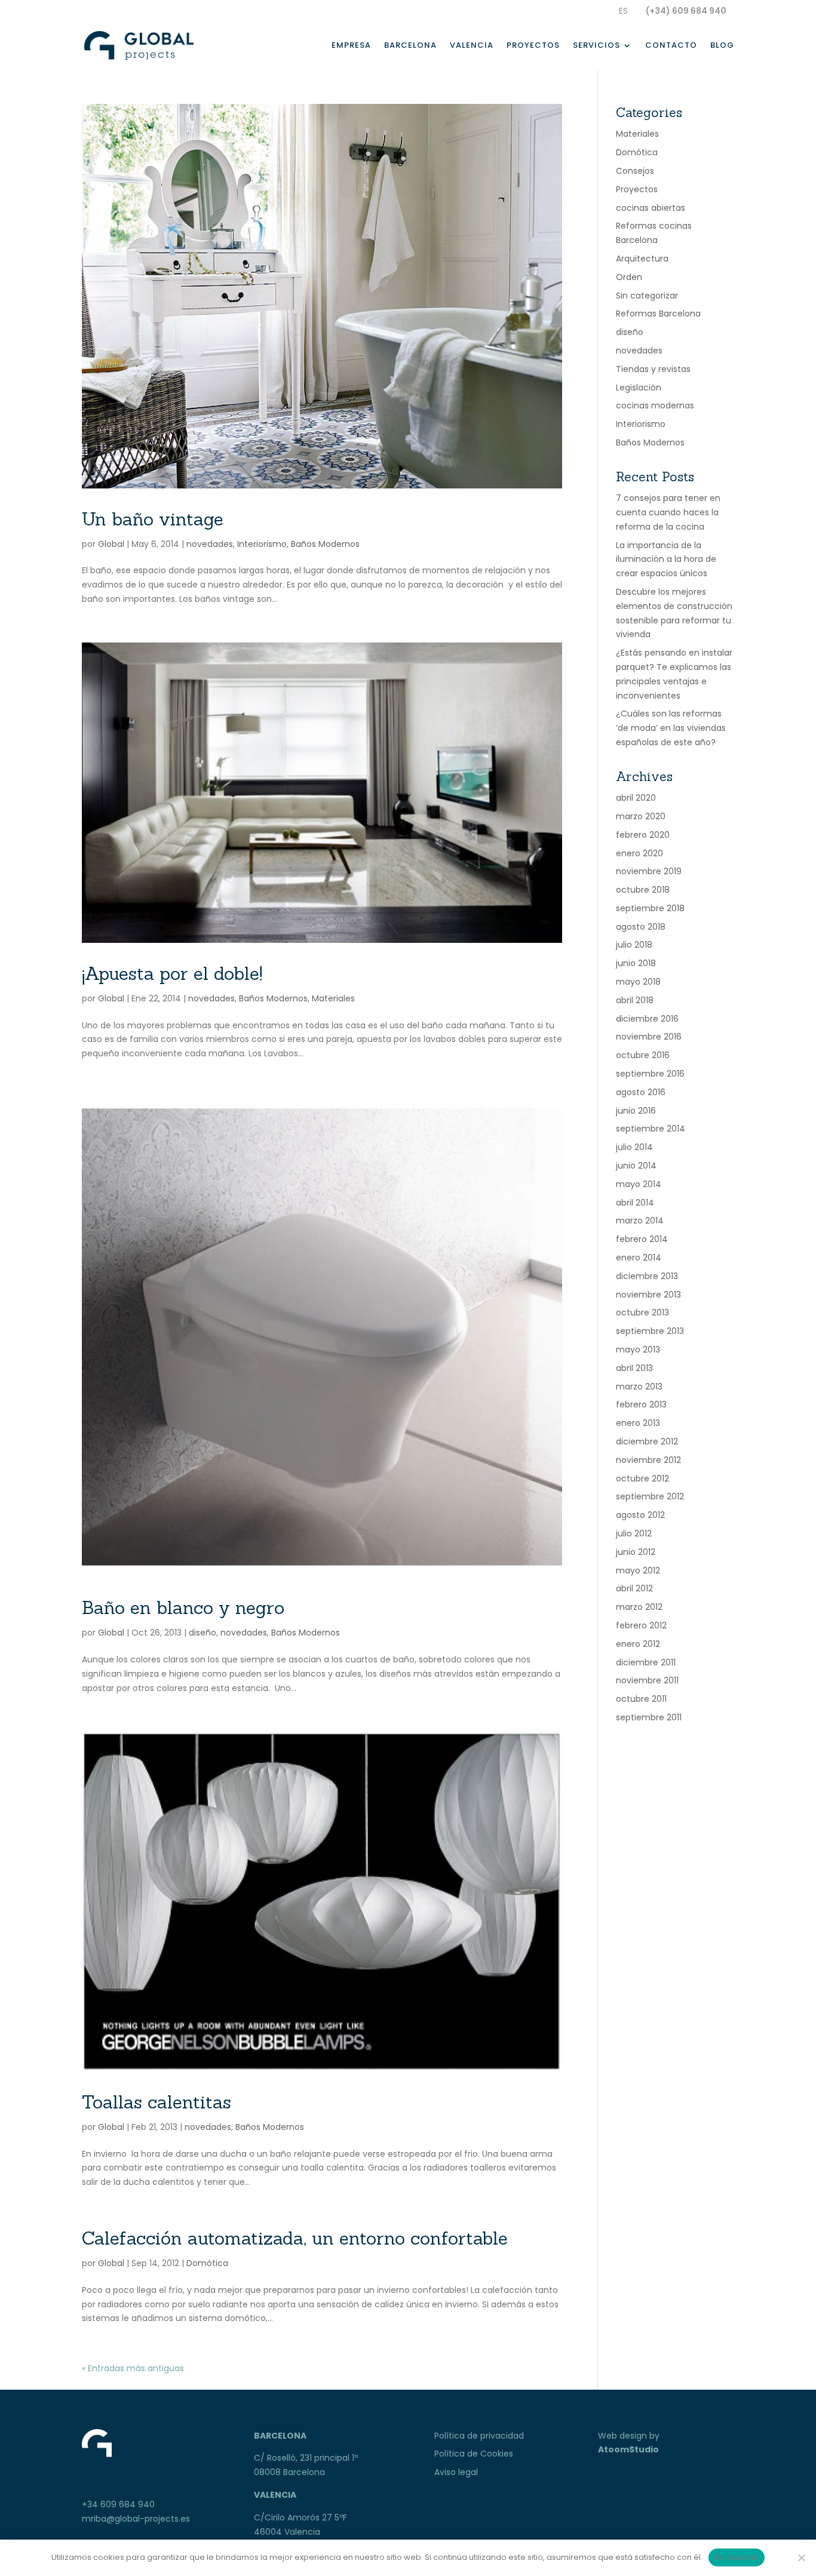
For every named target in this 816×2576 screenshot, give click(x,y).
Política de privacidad (479, 2436)
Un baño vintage (153, 519)
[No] (801, 2557)
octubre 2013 (642, 1312)
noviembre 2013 (648, 1295)
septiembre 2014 (651, 1129)
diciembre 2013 (647, 1276)
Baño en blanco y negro (183, 1607)
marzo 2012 (639, 1607)
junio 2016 (636, 1111)
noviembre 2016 (649, 1037)
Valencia (472, 46)
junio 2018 (636, 963)
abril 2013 (634, 1368)
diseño (203, 1633)
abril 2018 (635, 1000)
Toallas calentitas (157, 2102)
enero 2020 (639, 853)
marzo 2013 (639, 1387)
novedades (210, 544)
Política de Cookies (474, 2454)
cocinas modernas (655, 405)
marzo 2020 (641, 816)
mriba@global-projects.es (136, 2519)
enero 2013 (638, 1423)
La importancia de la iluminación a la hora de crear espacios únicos (666, 560)
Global (111, 544)
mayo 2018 (638, 982)
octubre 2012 (642, 1478)
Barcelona (410, 46)
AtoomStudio (628, 2449)
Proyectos (533, 46)
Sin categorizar (647, 296)
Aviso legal (456, 2472)
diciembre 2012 (647, 1441)
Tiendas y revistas (653, 369)
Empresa (351, 46)
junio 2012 (636, 1552)
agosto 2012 (640, 1515)
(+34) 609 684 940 (686, 11)
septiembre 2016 (650, 1074)
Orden (629, 277)
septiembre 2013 (650, 1331)
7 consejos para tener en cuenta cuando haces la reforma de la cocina (668, 512)
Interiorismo (262, 544)
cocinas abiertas (651, 208)
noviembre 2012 (648, 1460)
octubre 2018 (643, 890)
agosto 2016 (641, 1092)
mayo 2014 (639, 1184)
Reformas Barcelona (658, 313)
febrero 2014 (642, 1239)
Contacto (671, 46)
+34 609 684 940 (118, 2504)
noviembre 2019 (649, 871)
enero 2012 (638, 1644)
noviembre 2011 (647, 1680)
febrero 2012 (641, 1625)
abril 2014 (635, 1203)
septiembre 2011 (649, 1717)
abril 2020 (636, 798)
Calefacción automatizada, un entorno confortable (295, 2238)
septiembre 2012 (650, 1496)
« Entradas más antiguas (133, 2368)
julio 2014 (634, 1147)
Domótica (207, 2263)
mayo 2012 (638, 1570)
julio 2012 (634, 1533)
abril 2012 (634, 1588)
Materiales (333, 998)
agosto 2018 (641, 927)
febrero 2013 (641, 1404)
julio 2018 (634, 945)
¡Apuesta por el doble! (172, 973)
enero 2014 (639, 1258)
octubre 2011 (641, 1699)
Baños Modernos (325, 544)
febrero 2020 (643, 835)
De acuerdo (737, 2557)
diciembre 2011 (646, 1662)
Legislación (639, 388)
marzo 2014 (640, 1221)
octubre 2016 (643, 1055)
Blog (722, 46)
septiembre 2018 (650, 908)
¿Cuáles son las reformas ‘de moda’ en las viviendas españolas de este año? (671, 728)
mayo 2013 (638, 1350)
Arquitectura (642, 259)
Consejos (635, 171)
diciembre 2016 (647, 1019)
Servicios (596, 46)
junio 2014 (636, 1166)
